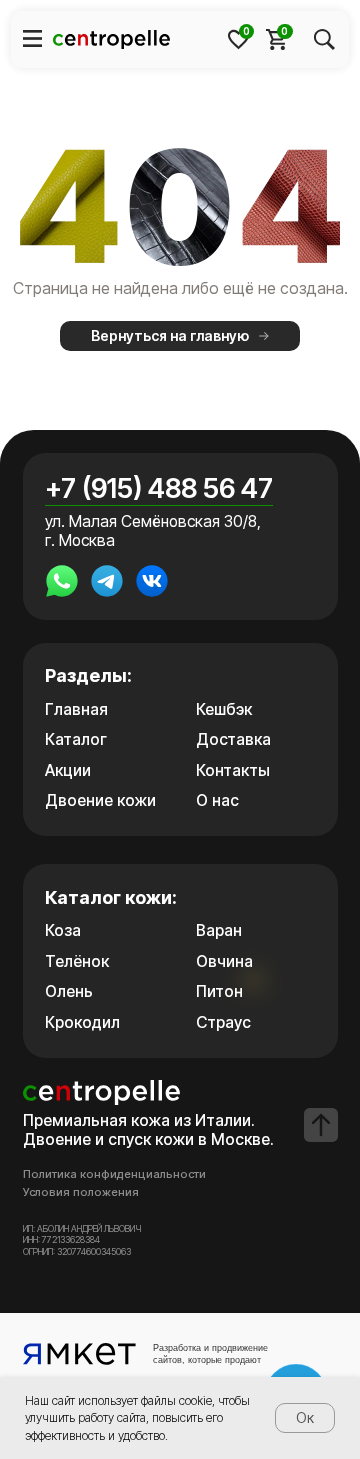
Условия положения (81, 1192)
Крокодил (82, 1022)
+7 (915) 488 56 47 (159, 488)
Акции (68, 770)
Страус (223, 1022)
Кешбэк (224, 709)
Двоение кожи (100, 800)
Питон (219, 991)
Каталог (76, 739)
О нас (217, 800)
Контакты (233, 770)
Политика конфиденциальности (114, 1174)
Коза (63, 930)
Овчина (224, 961)
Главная (76, 709)
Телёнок (77, 961)
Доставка (233, 739)
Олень (69, 991)
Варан (219, 930)
